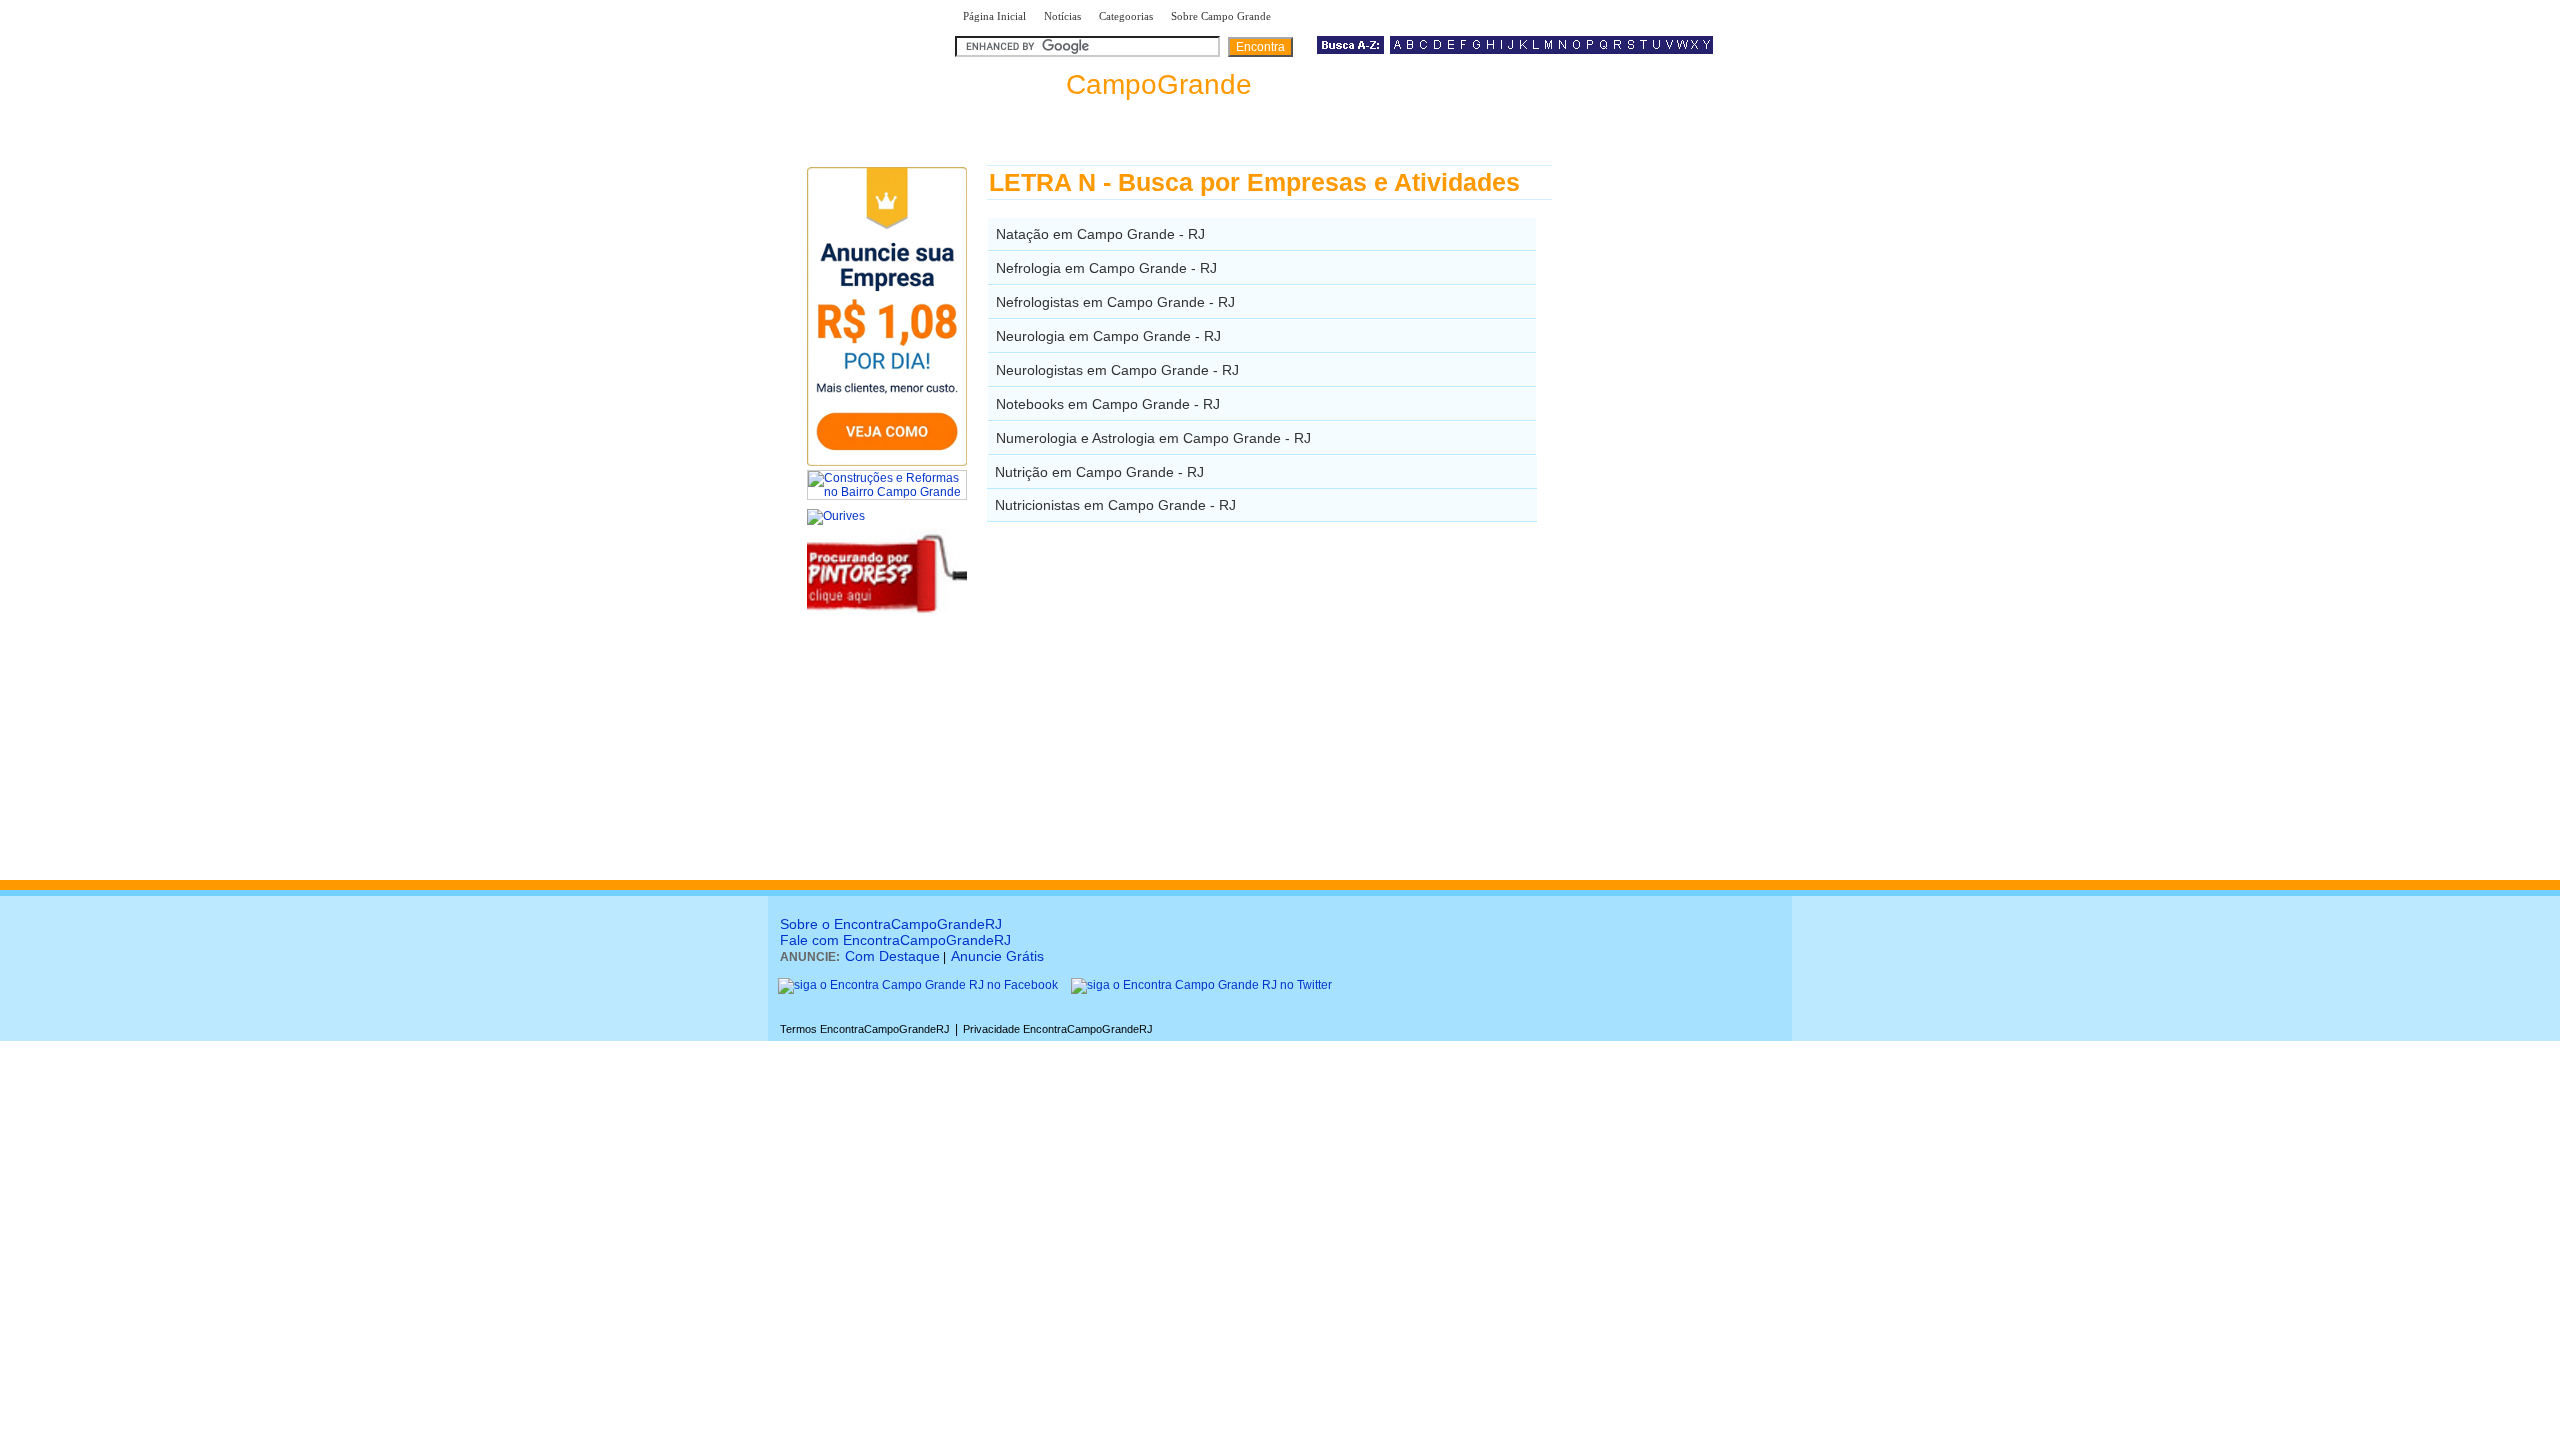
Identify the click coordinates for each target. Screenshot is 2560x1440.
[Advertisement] (1655, 465)
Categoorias (1126, 16)
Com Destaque (892, 956)
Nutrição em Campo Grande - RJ (1099, 472)
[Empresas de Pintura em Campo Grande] (887, 610)
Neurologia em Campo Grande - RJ (1108, 336)
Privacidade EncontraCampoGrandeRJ (1058, 1029)
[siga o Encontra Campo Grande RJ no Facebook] (918, 985)
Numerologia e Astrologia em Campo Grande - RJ (1153, 438)
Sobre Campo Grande (1221, 16)
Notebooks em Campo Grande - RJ (1108, 404)
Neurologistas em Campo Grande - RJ (1117, 370)
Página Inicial (994, 16)
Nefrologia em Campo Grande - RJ (1106, 268)
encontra (1103, 84)
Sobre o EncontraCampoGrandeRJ (891, 924)
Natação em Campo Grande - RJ (1100, 234)
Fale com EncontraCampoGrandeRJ (895, 940)
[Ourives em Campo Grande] (836, 516)
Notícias (1062, 16)
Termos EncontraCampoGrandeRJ (865, 1029)
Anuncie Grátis (997, 956)
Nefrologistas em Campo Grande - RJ (1115, 302)
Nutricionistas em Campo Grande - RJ (1115, 505)
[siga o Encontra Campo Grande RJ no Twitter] (1201, 985)
